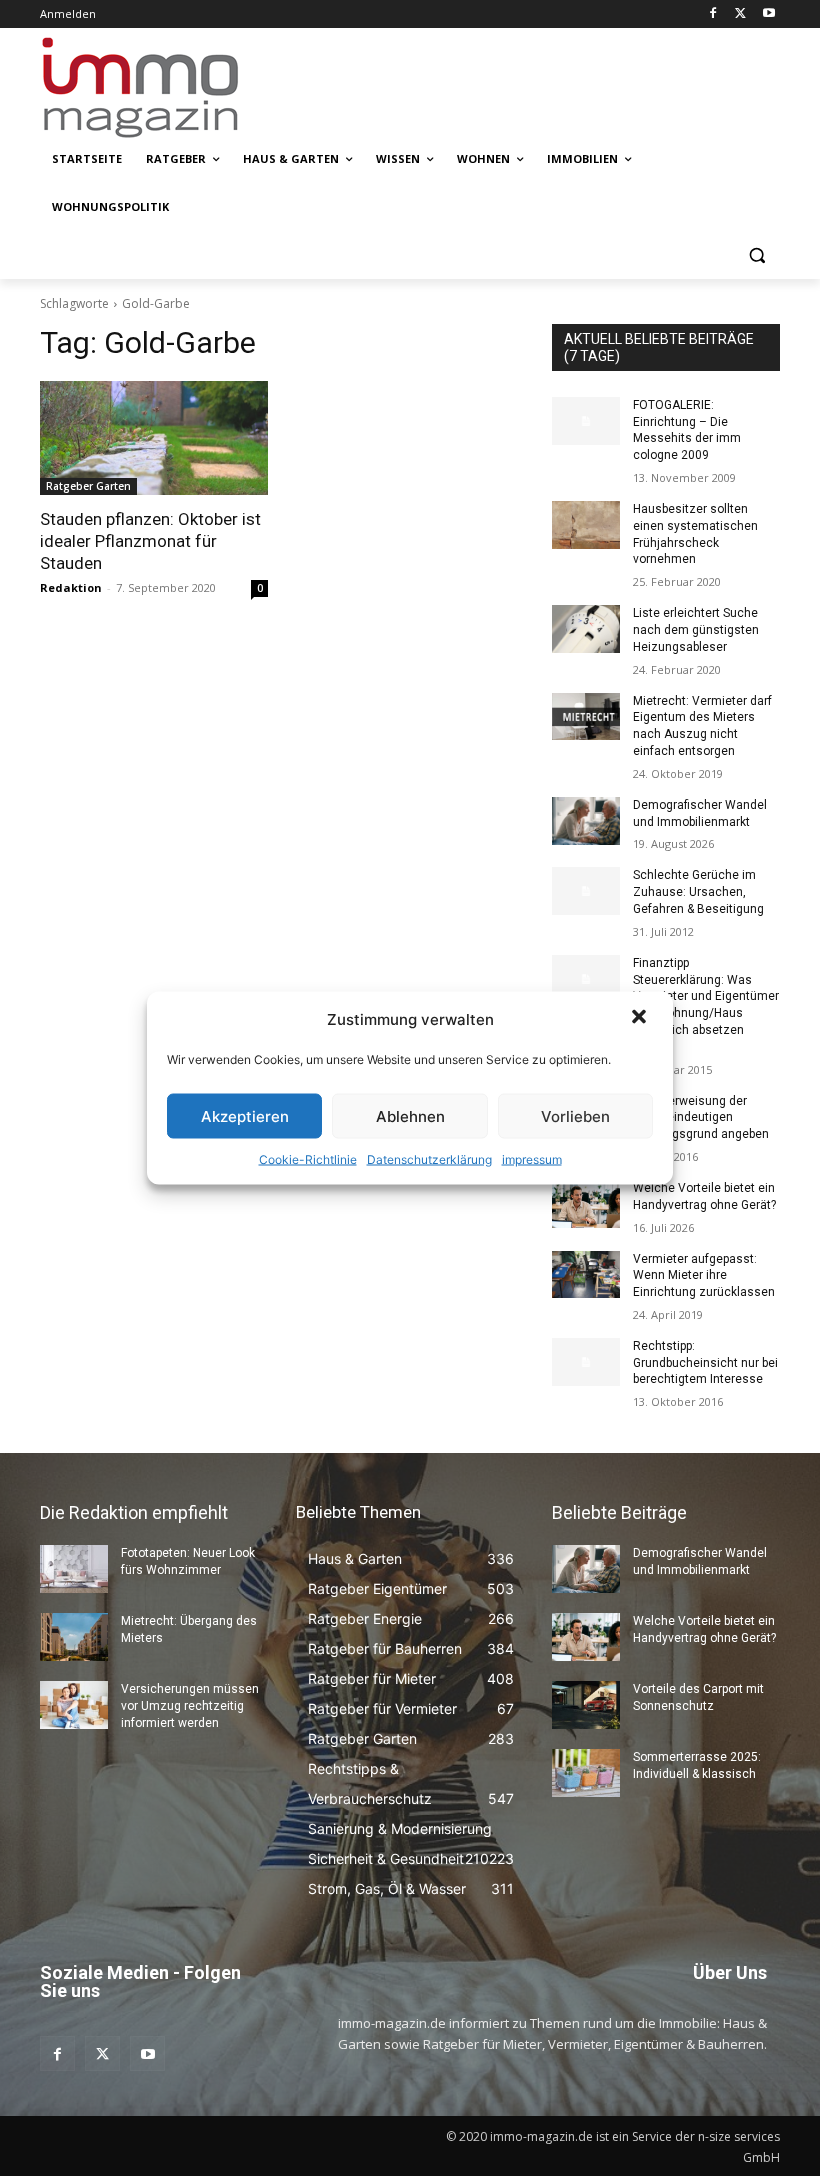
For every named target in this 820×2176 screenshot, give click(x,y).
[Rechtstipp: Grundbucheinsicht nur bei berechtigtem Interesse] (586, 1362)
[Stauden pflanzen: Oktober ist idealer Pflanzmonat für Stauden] (154, 438)
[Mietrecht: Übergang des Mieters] (74, 1637)
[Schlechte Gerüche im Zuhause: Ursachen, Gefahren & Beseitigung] (586, 891)
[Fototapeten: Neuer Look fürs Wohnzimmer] (74, 1569)
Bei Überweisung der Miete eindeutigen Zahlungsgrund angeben (701, 1118)
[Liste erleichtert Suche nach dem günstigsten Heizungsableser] (586, 629)
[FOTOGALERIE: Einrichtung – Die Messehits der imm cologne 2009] (586, 421)
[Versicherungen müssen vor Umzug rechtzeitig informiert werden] (74, 1705)
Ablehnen (410, 1115)
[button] (641, 1019)
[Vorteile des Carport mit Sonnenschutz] (586, 1705)
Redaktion (71, 587)
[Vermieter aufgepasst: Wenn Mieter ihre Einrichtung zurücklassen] (586, 1275)
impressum (532, 1159)
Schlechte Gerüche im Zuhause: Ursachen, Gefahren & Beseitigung (698, 892)
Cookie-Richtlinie (308, 1159)
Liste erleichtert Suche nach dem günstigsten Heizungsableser (696, 630)
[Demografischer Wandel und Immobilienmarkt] (586, 821)
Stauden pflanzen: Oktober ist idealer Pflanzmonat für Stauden (150, 541)
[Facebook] (713, 14)
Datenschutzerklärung (429, 1159)
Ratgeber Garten (88, 486)
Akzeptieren (245, 1115)
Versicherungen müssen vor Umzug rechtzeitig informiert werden (190, 1706)
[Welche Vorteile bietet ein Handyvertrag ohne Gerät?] (586, 1204)
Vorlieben (575, 1115)
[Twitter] (740, 14)
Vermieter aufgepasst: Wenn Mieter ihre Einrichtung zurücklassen (704, 1276)
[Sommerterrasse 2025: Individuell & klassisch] (586, 1773)
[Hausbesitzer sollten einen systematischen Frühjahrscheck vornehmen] (586, 525)
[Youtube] (768, 14)
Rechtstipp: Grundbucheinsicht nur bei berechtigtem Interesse (705, 1363)
